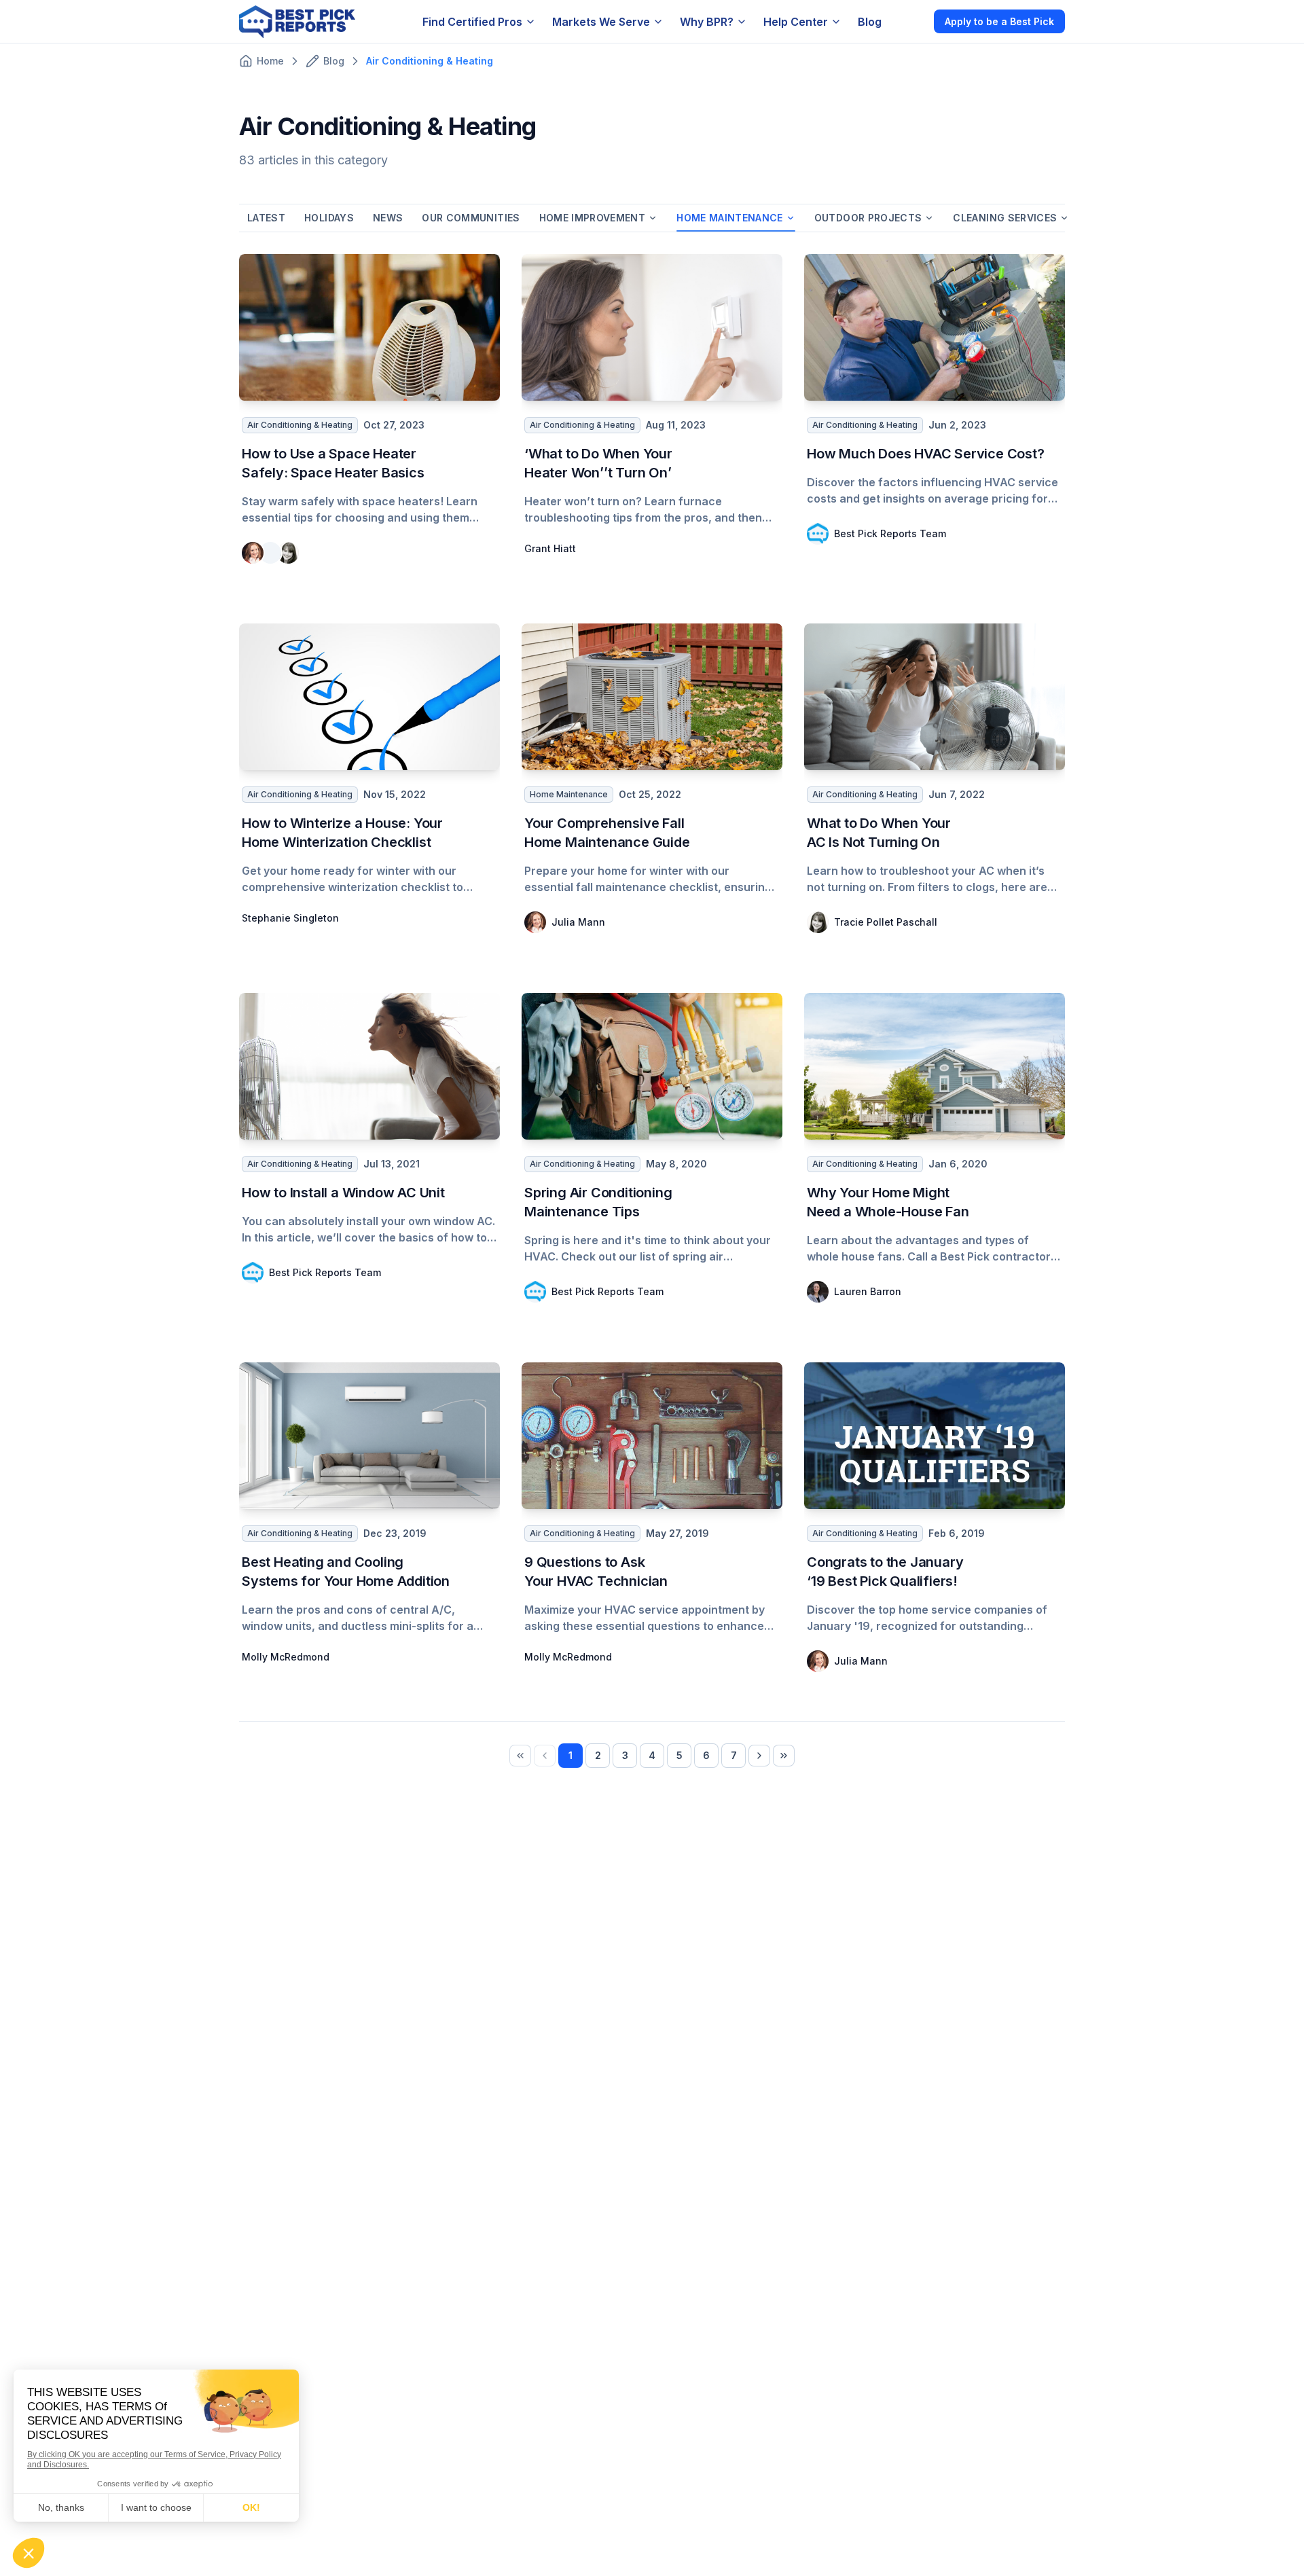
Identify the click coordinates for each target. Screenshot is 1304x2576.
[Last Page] (784, 1756)
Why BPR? (707, 22)
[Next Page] (759, 1756)
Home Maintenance (730, 218)
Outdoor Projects (868, 218)
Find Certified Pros (472, 22)
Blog (870, 22)
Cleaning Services (1005, 218)
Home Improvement (593, 218)
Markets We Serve (601, 22)
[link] (520, 1756)
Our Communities (471, 218)
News (388, 218)
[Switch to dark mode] (912, 21)
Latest (266, 218)
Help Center (796, 22)
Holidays (329, 218)
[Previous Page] (545, 1756)
